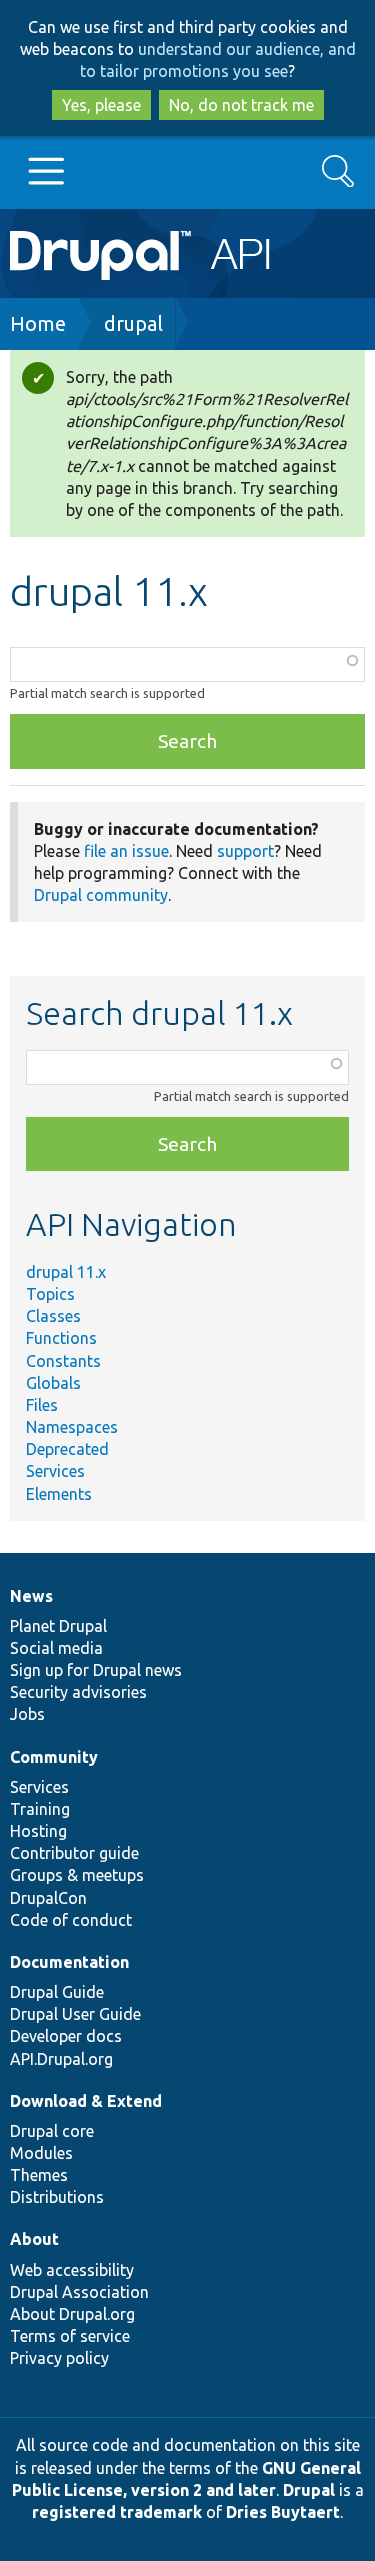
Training (40, 1809)
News (31, 1596)
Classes (53, 1316)
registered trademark (117, 2512)
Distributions (57, 2197)
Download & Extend (86, 2101)
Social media (56, 1648)
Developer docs (66, 2036)
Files (42, 1405)
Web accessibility (72, 2270)
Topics (50, 1294)
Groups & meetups (77, 1875)
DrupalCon (48, 1898)
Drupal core (52, 2131)
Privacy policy (59, 2358)
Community (54, 1757)
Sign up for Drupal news (96, 1670)
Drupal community (101, 895)
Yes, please (101, 105)
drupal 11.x (66, 1272)
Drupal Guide (57, 1992)
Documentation (69, 1962)
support (245, 851)
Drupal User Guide (75, 2014)
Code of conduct (71, 1920)
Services (55, 1471)
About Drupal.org (72, 2314)
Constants (63, 1361)
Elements (59, 1494)
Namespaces (72, 1427)
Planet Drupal (58, 1626)
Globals (53, 1383)
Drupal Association (79, 2292)
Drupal (309, 2490)
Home (38, 323)
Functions (61, 1338)
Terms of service (70, 2336)
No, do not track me (241, 105)
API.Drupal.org (61, 2059)
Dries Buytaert (283, 2512)
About (34, 2239)
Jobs (27, 1714)
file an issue (126, 851)
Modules (41, 2153)
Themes (39, 2175)
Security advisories (78, 1692)
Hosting (38, 1831)
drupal (133, 323)
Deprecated (67, 1449)
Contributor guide (74, 1853)
